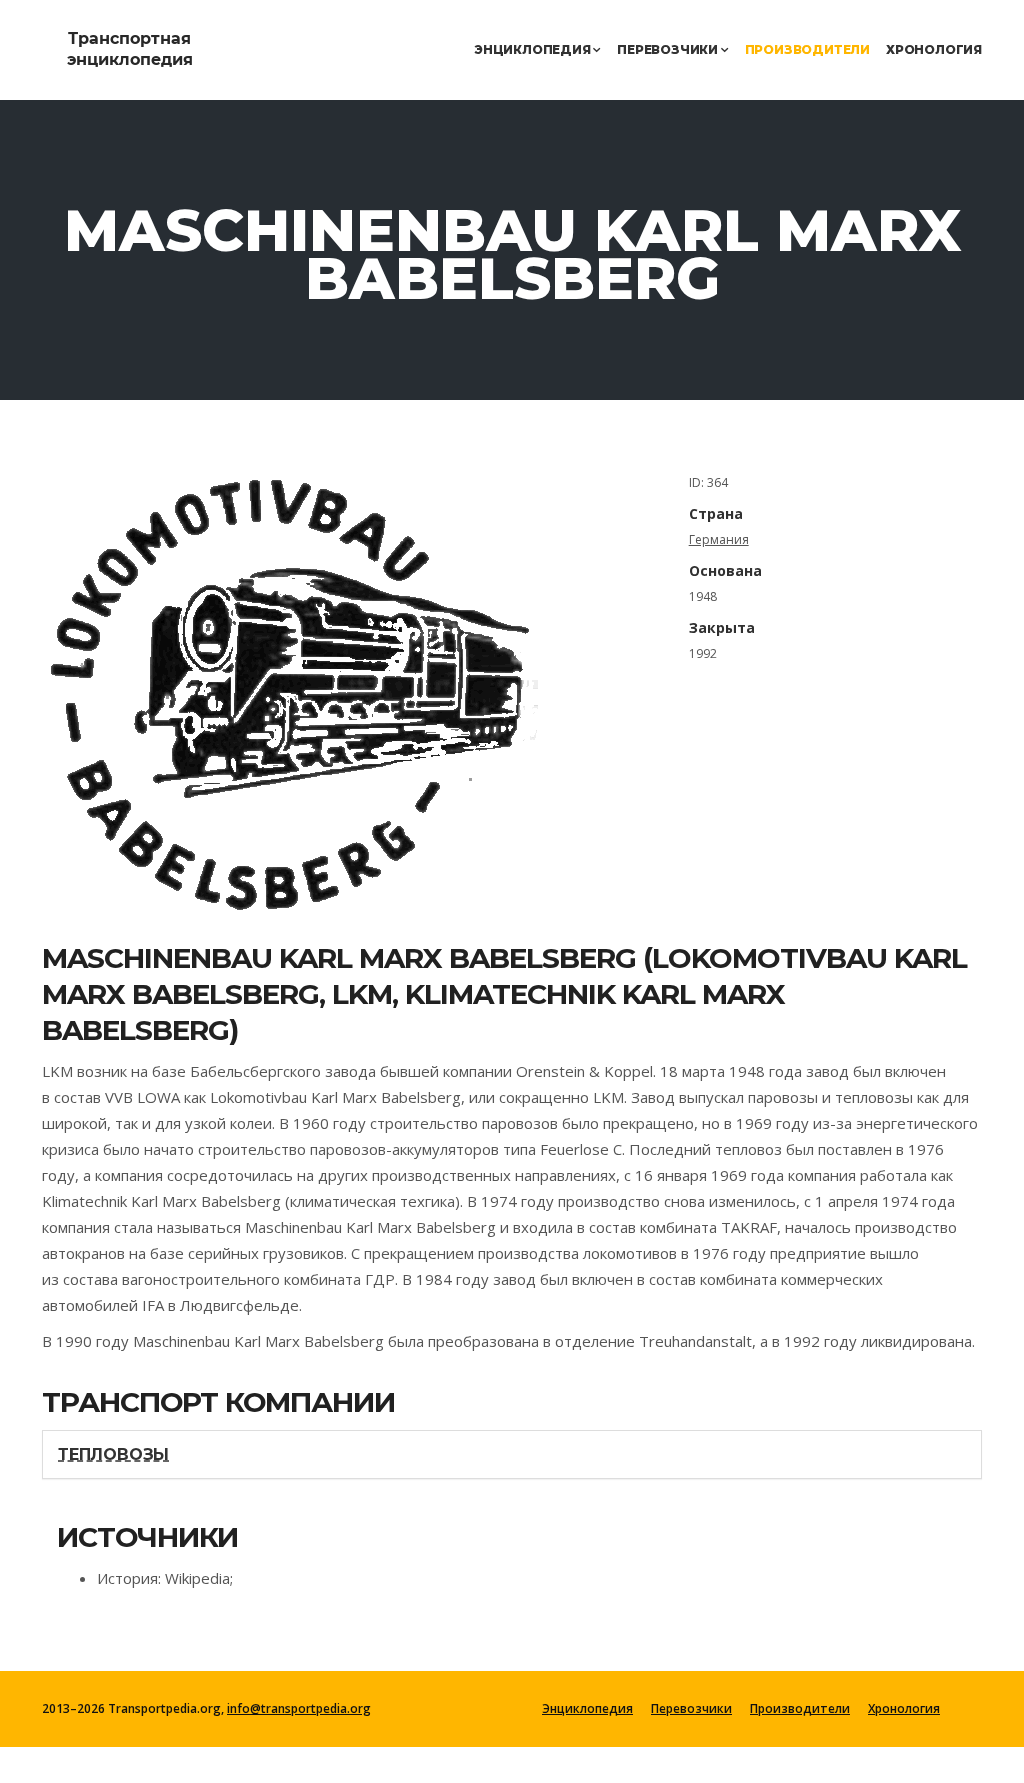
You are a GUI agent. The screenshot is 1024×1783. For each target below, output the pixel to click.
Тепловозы (113, 1454)
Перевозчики (669, 49)
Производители (807, 49)
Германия (719, 539)
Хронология (934, 49)
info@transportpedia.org (299, 1708)
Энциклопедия (533, 49)
